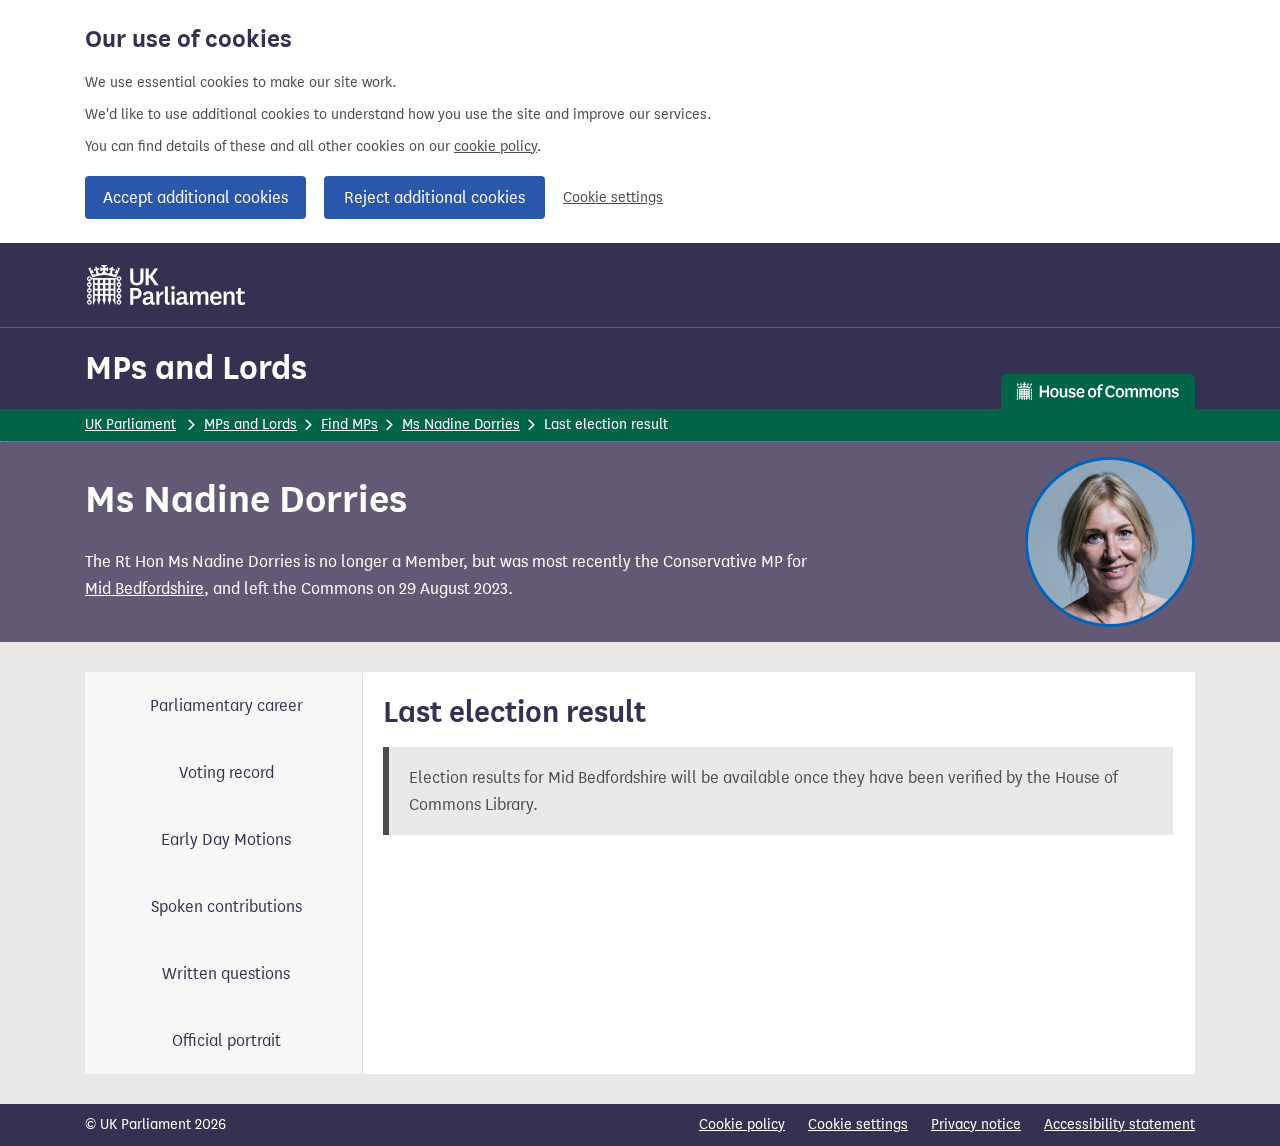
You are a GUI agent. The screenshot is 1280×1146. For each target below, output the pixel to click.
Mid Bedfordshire (144, 588)
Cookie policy (742, 1124)
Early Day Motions (226, 839)
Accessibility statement (1119, 1124)
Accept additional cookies (195, 197)
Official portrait (226, 1040)
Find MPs (349, 424)
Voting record (226, 772)
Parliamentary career (226, 705)
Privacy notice (976, 1124)
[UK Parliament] (166, 285)
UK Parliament (130, 424)
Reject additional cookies (434, 197)
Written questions (226, 973)
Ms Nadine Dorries (461, 424)
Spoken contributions (226, 906)
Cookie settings (613, 197)
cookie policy (495, 146)
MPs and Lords (196, 367)
